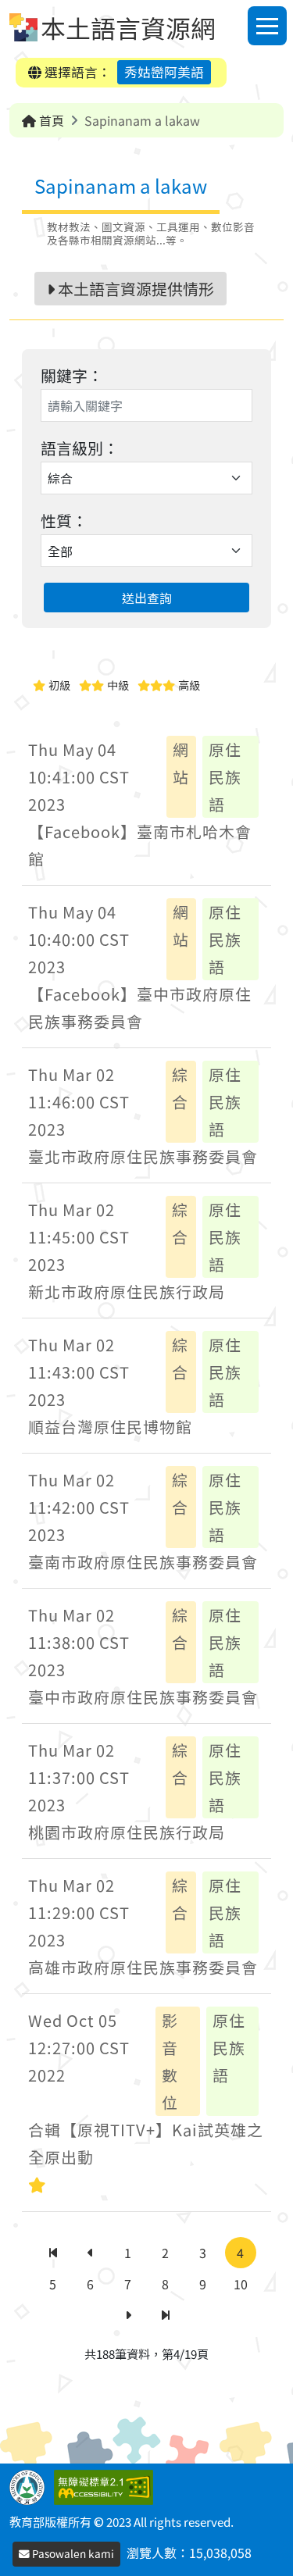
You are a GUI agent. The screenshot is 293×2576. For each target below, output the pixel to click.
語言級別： (80, 448)
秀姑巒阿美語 (164, 72)
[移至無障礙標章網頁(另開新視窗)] (107, 2485)
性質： (64, 521)
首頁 (50, 120)
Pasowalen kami (72, 2553)
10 (241, 2284)
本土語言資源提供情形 (134, 289)
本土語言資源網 (128, 27)
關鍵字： (72, 375)
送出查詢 (147, 598)
